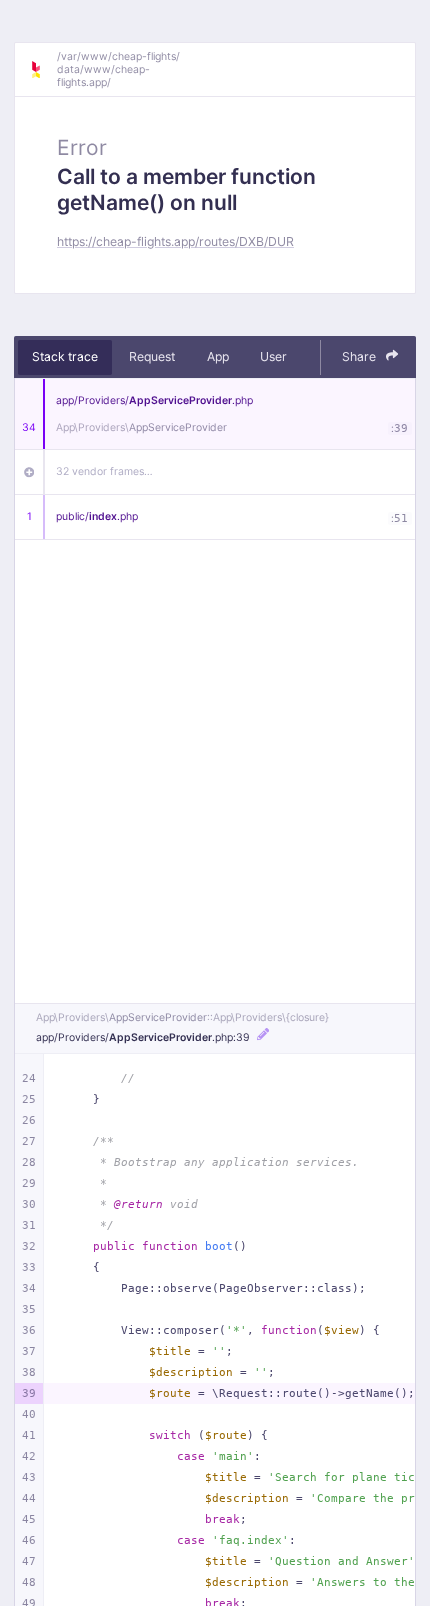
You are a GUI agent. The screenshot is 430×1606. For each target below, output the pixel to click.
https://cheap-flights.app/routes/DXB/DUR (175, 241)
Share (360, 356)
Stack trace (65, 356)
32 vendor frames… (104, 471)
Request (152, 356)
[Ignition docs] (43, 70)
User (273, 356)
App (218, 356)
